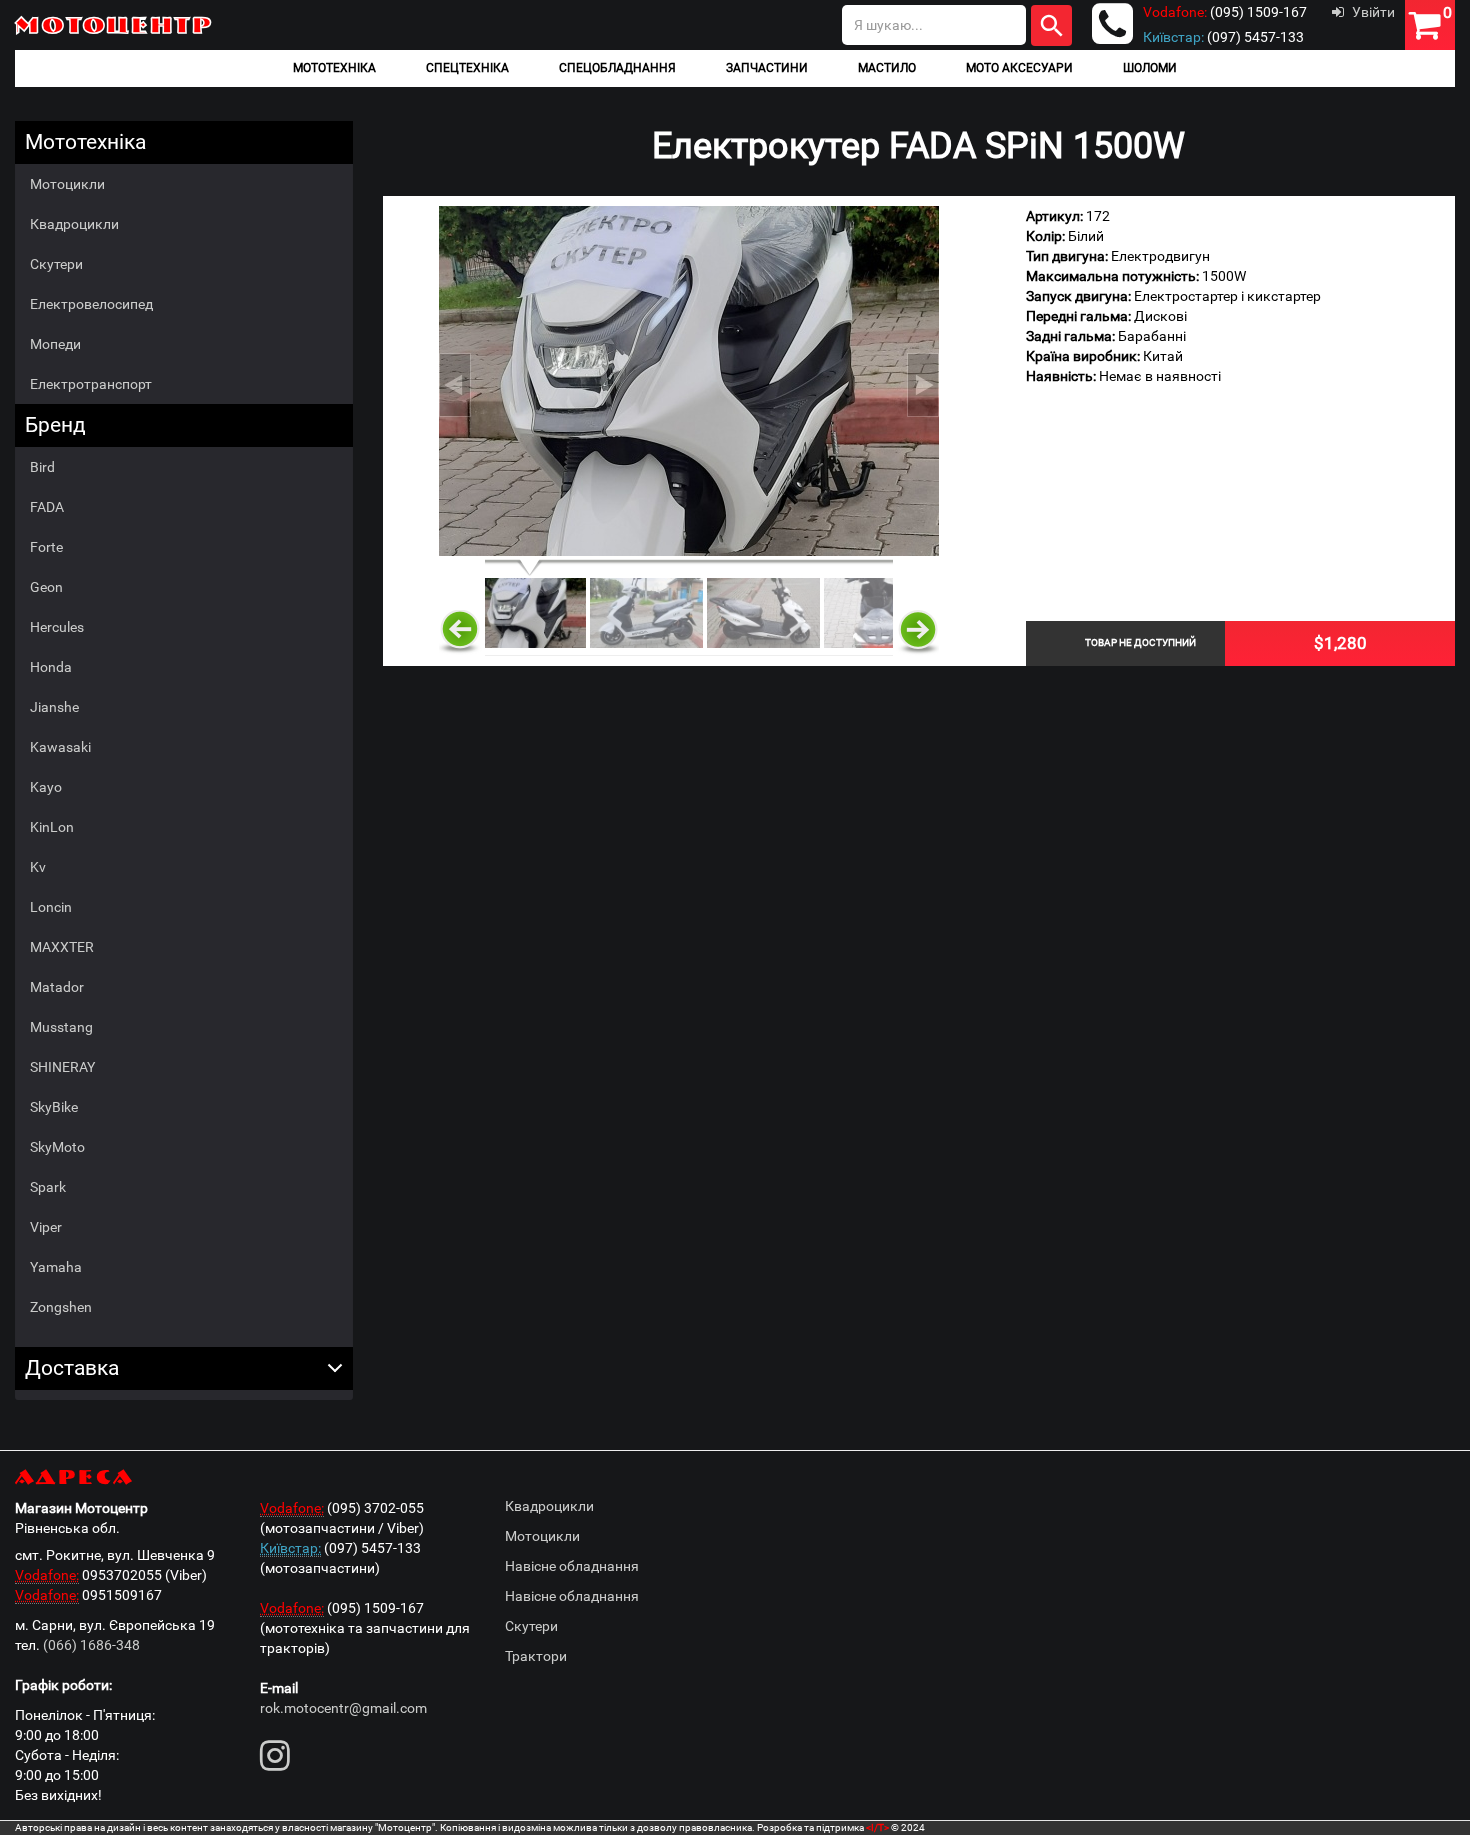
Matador (57, 987)
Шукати (1051, 25)
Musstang (61, 1027)
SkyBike (54, 1107)
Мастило (887, 68)
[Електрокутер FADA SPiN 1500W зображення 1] (689, 381)
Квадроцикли (74, 224)
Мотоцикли (67, 184)
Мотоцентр (114, 24)
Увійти (1373, 12)
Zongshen (61, 1307)
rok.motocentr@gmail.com (343, 1708)
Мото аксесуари (1019, 68)
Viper (46, 1227)
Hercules (57, 627)
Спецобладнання (617, 68)
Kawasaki (60, 747)
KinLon (52, 827)
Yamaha (56, 1267)
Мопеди (55, 344)
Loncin (51, 907)
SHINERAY (62, 1067)
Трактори (536, 1656)
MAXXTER (62, 947)
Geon (46, 587)
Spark (48, 1187)
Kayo (46, 787)
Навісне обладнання (572, 1566)
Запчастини (767, 68)
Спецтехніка (467, 68)
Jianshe (54, 707)
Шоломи (1150, 68)
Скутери (56, 264)
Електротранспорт (91, 384)
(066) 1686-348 (91, 1645)
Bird (42, 467)
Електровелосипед (91, 304)
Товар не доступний (1140, 642)
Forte (46, 547)
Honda (51, 667)
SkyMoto (57, 1147)
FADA (47, 507)
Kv (38, 867)
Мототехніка (334, 68)
